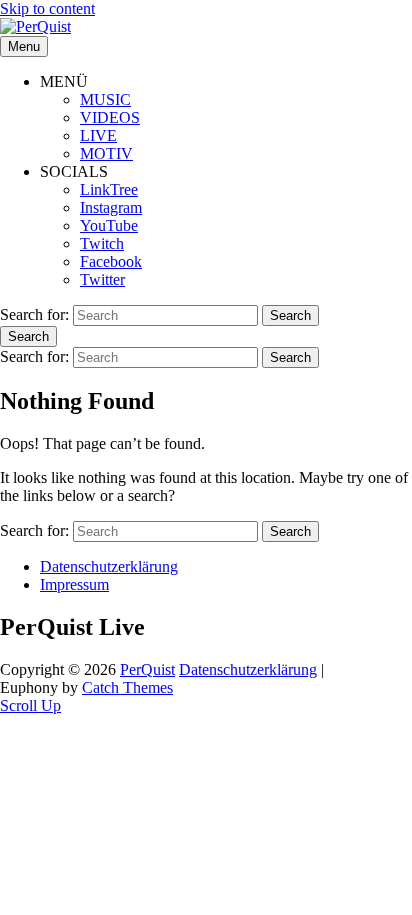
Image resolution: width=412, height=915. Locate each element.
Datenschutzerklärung (109, 566)
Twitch (102, 243)
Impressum (74, 584)
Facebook (111, 261)
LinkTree (109, 189)
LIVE (98, 135)
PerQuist (147, 669)
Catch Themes (127, 687)
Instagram (111, 207)
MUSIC (105, 99)
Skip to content (47, 8)
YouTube (109, 225)
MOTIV (106, 153)
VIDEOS (110, 117)
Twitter (102, 279)
